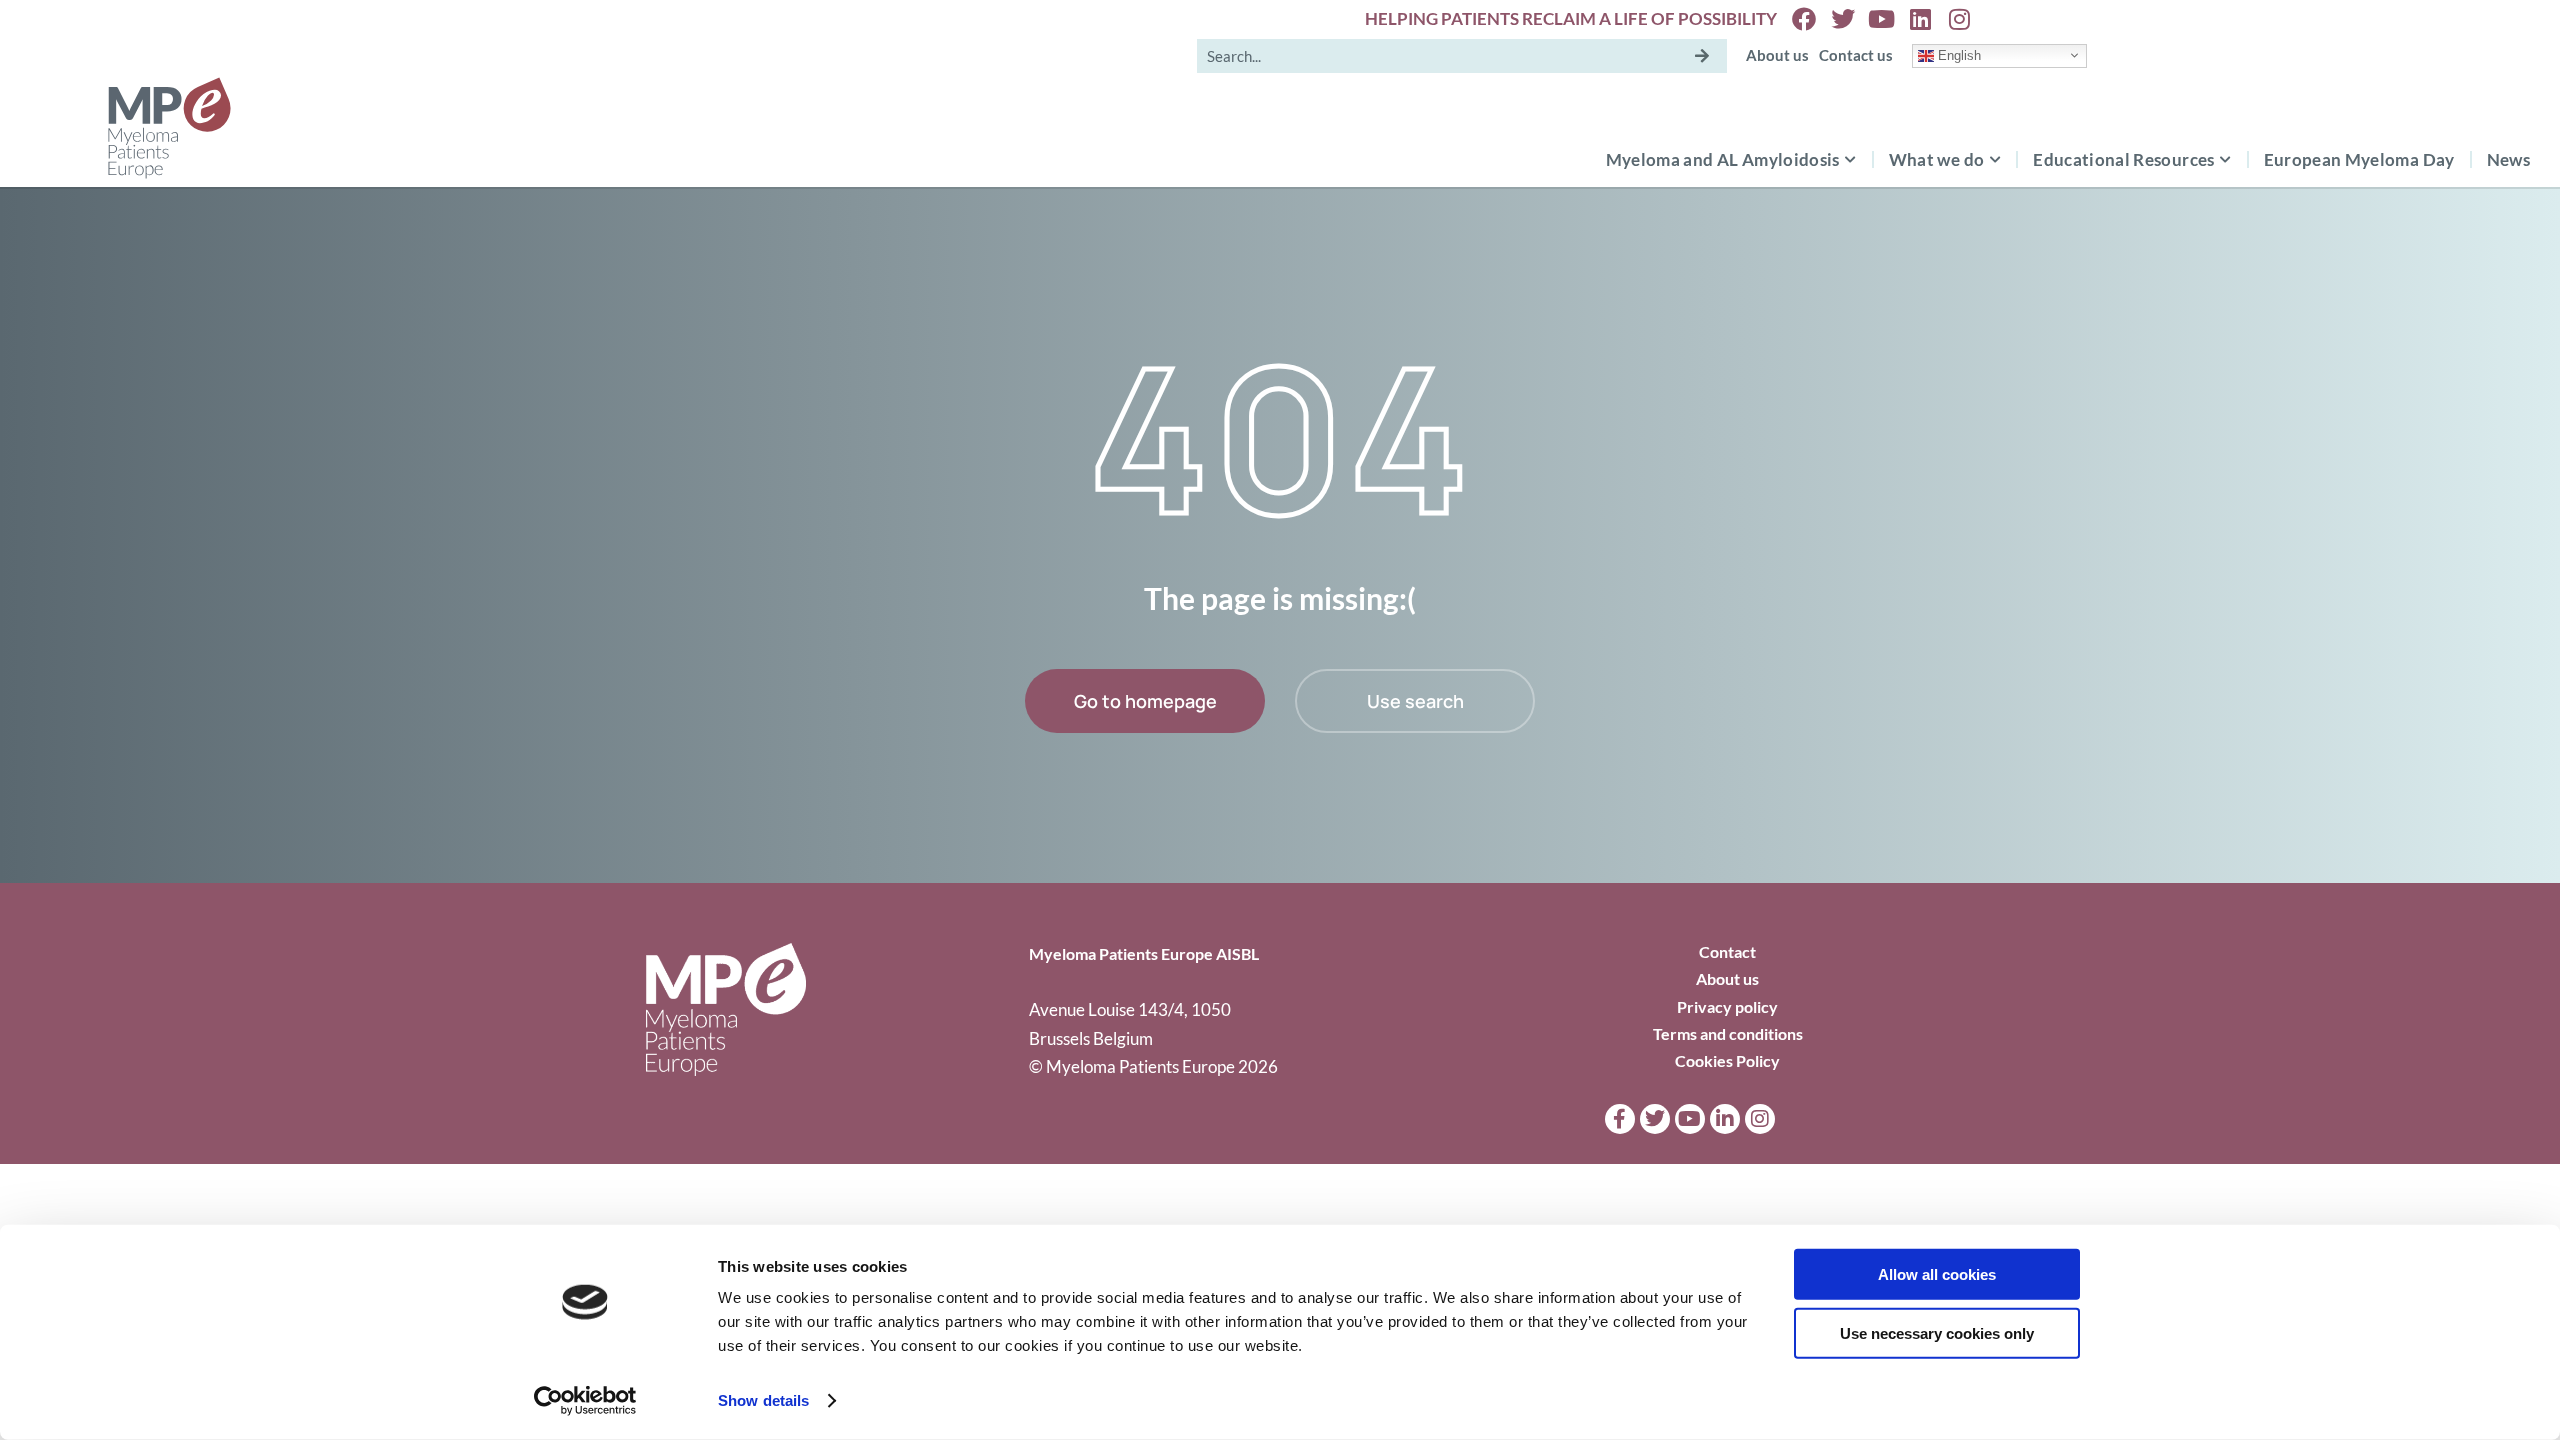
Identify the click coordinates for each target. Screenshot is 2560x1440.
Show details (763, 1400)
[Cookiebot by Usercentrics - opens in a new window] (585, 1401)
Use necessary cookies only (1937, 1332)
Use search (1415, 701)
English (1957, 54)
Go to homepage (1145, 701)
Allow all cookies (1937, 1274)
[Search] (1702, 56)
